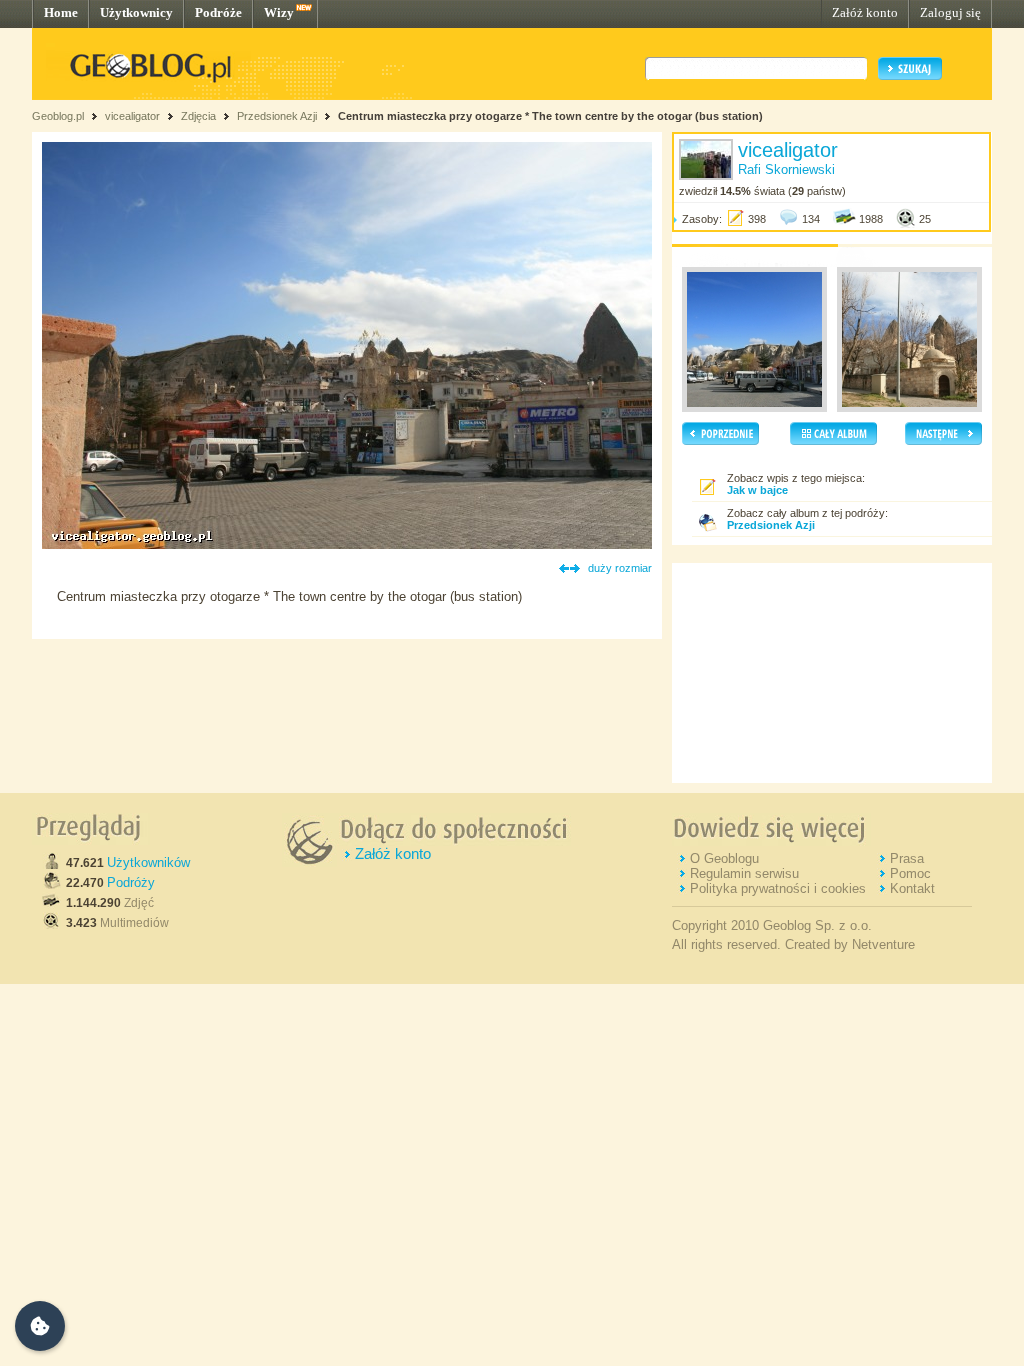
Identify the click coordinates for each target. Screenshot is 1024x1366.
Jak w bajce (757, 490)
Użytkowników (148, 862)
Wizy (279, 12)
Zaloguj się (950, 12)
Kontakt (912, 888)
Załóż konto (865, 12)
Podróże (218, 12)
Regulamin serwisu (744, 873)
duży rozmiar (620, 568)
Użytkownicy (136, 12)
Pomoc (910, 873)
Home (61, 12)
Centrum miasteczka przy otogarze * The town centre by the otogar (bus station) (550, 116)
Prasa (907, 858)
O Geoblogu (724, 858)
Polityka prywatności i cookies (778, 888)
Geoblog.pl (58, 116)
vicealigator (132, 116)
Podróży (131, 882)
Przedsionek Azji (277, 116)
